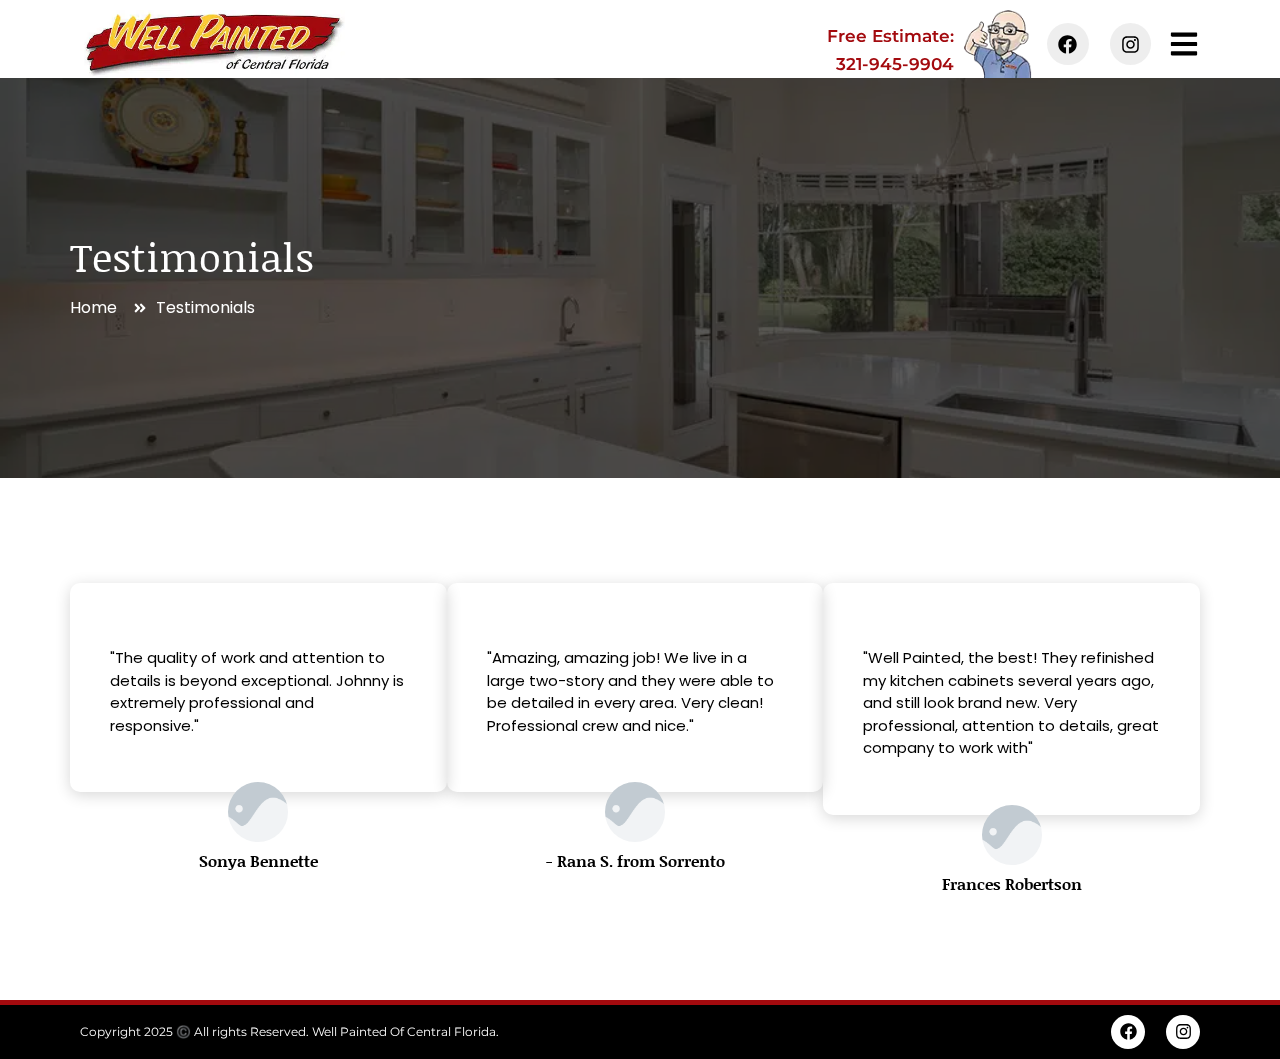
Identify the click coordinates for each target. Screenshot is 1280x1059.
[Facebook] (1068, 44)
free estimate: (890, 36)
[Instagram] (1131, 44)
